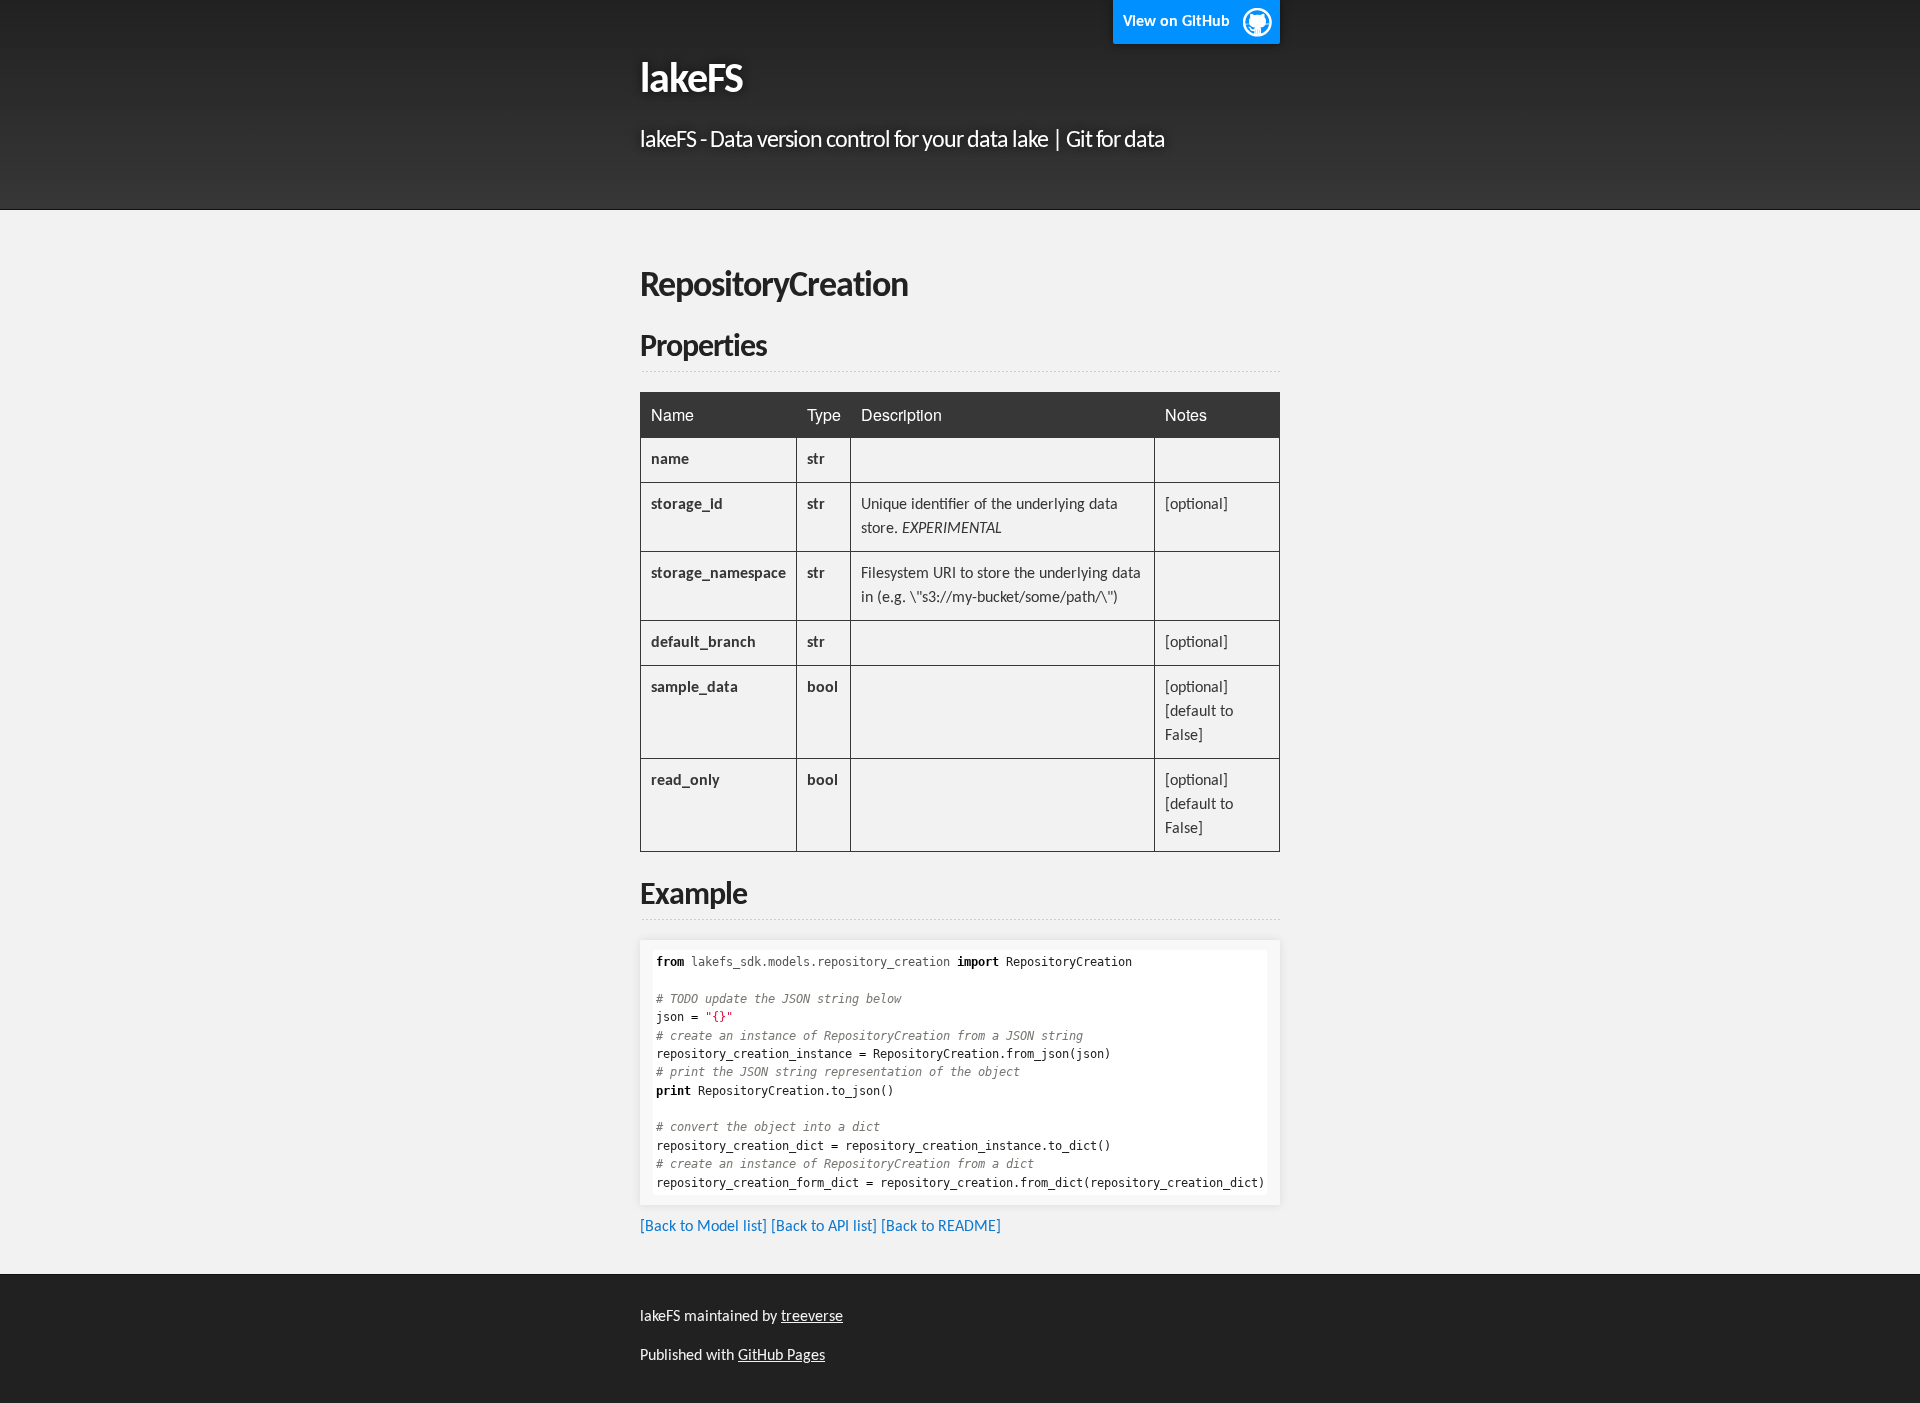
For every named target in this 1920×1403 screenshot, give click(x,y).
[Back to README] (941, 1227)
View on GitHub (1176, 22)
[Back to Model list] (703, 1227)
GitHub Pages (781, 1356)
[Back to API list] (824, 1227)
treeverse (812, 1317)
